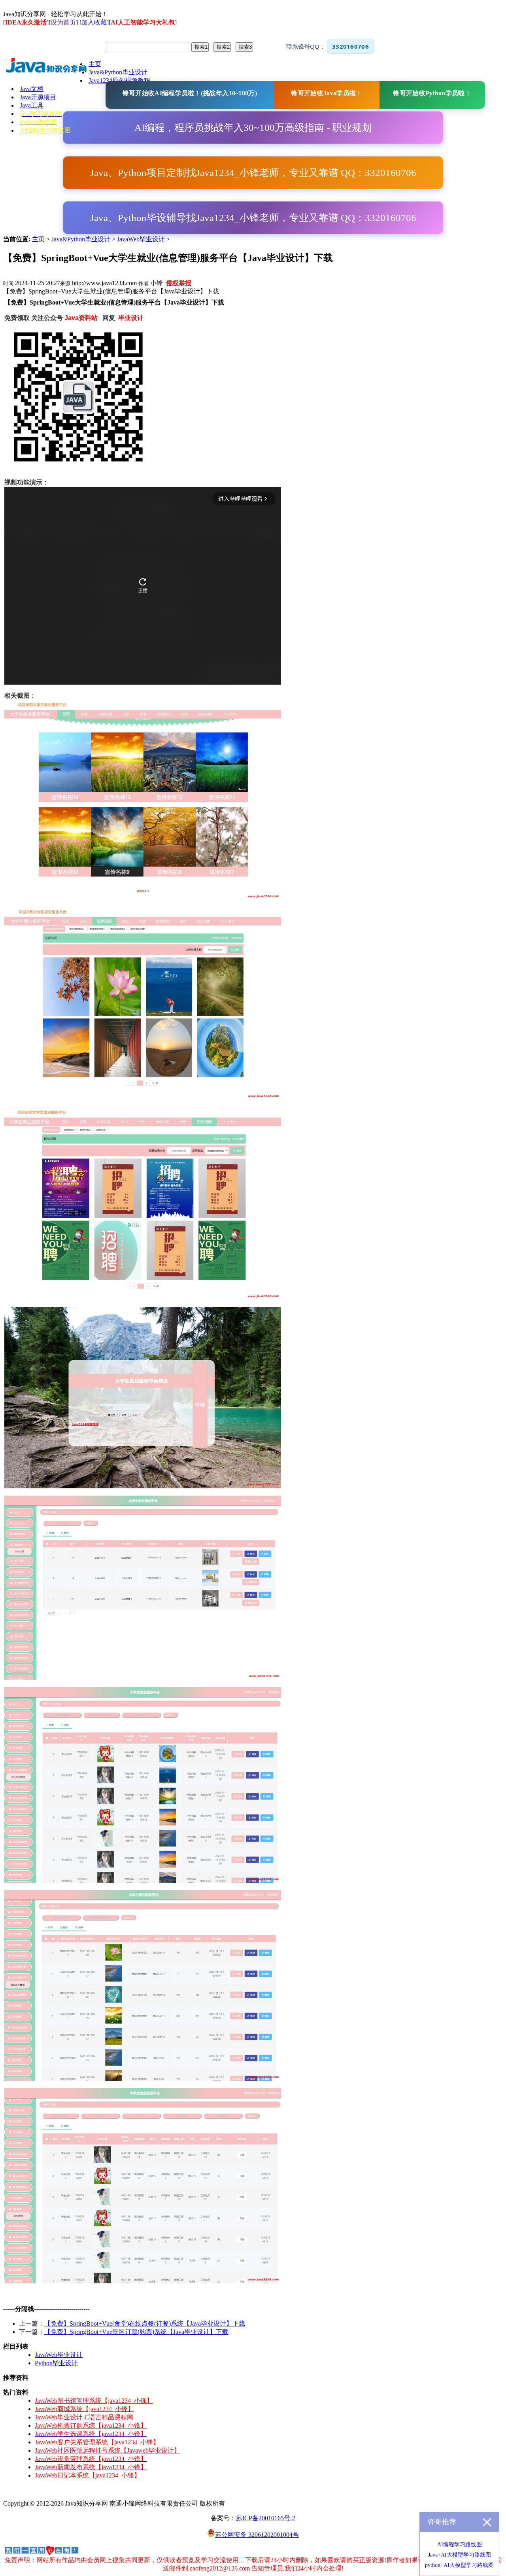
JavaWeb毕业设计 (141, 239)
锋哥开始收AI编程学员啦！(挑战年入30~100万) (190, 93)
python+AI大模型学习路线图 (459, 2565)
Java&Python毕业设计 (81, 239)
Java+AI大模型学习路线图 (460, 2555)
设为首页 (63, 22)
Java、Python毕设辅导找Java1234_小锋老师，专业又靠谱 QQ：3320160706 (253, 218)
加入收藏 (94, 22)
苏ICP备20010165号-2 (266, 2518)
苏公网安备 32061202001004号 (257, 2535)
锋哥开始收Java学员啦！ (327, 93)
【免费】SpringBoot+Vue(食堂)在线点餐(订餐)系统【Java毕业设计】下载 (145, 2323)
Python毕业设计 (56, 2363)
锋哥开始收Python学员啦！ (432, 93)
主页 (38, 239)
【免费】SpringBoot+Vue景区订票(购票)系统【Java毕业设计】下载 (136, 2332)
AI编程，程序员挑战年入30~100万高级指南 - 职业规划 (253, 128)
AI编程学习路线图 (460, 2545)
